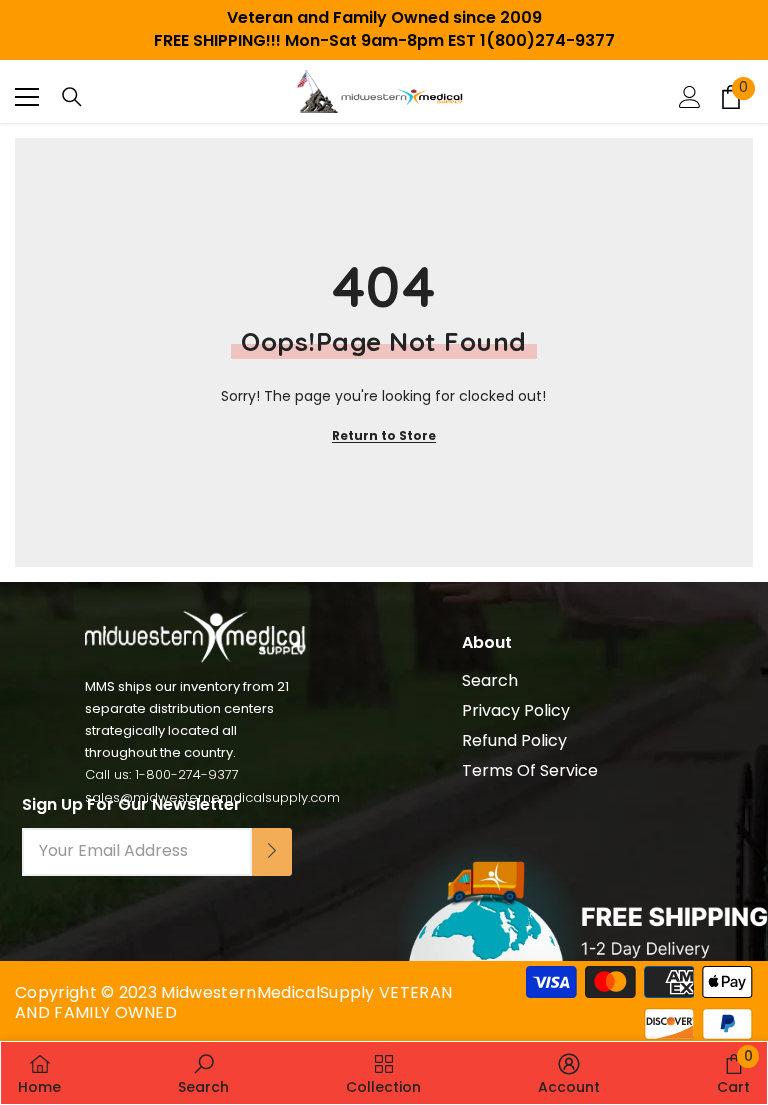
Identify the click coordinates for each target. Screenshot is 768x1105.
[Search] (72, 97)
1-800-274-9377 (187, 774)
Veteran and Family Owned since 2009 (384, 17)
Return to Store (384, 435)
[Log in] (690, 97)
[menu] (27, 97)
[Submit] (272, 852)
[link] (203, 1073)
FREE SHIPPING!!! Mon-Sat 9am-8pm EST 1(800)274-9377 (384, 40)
